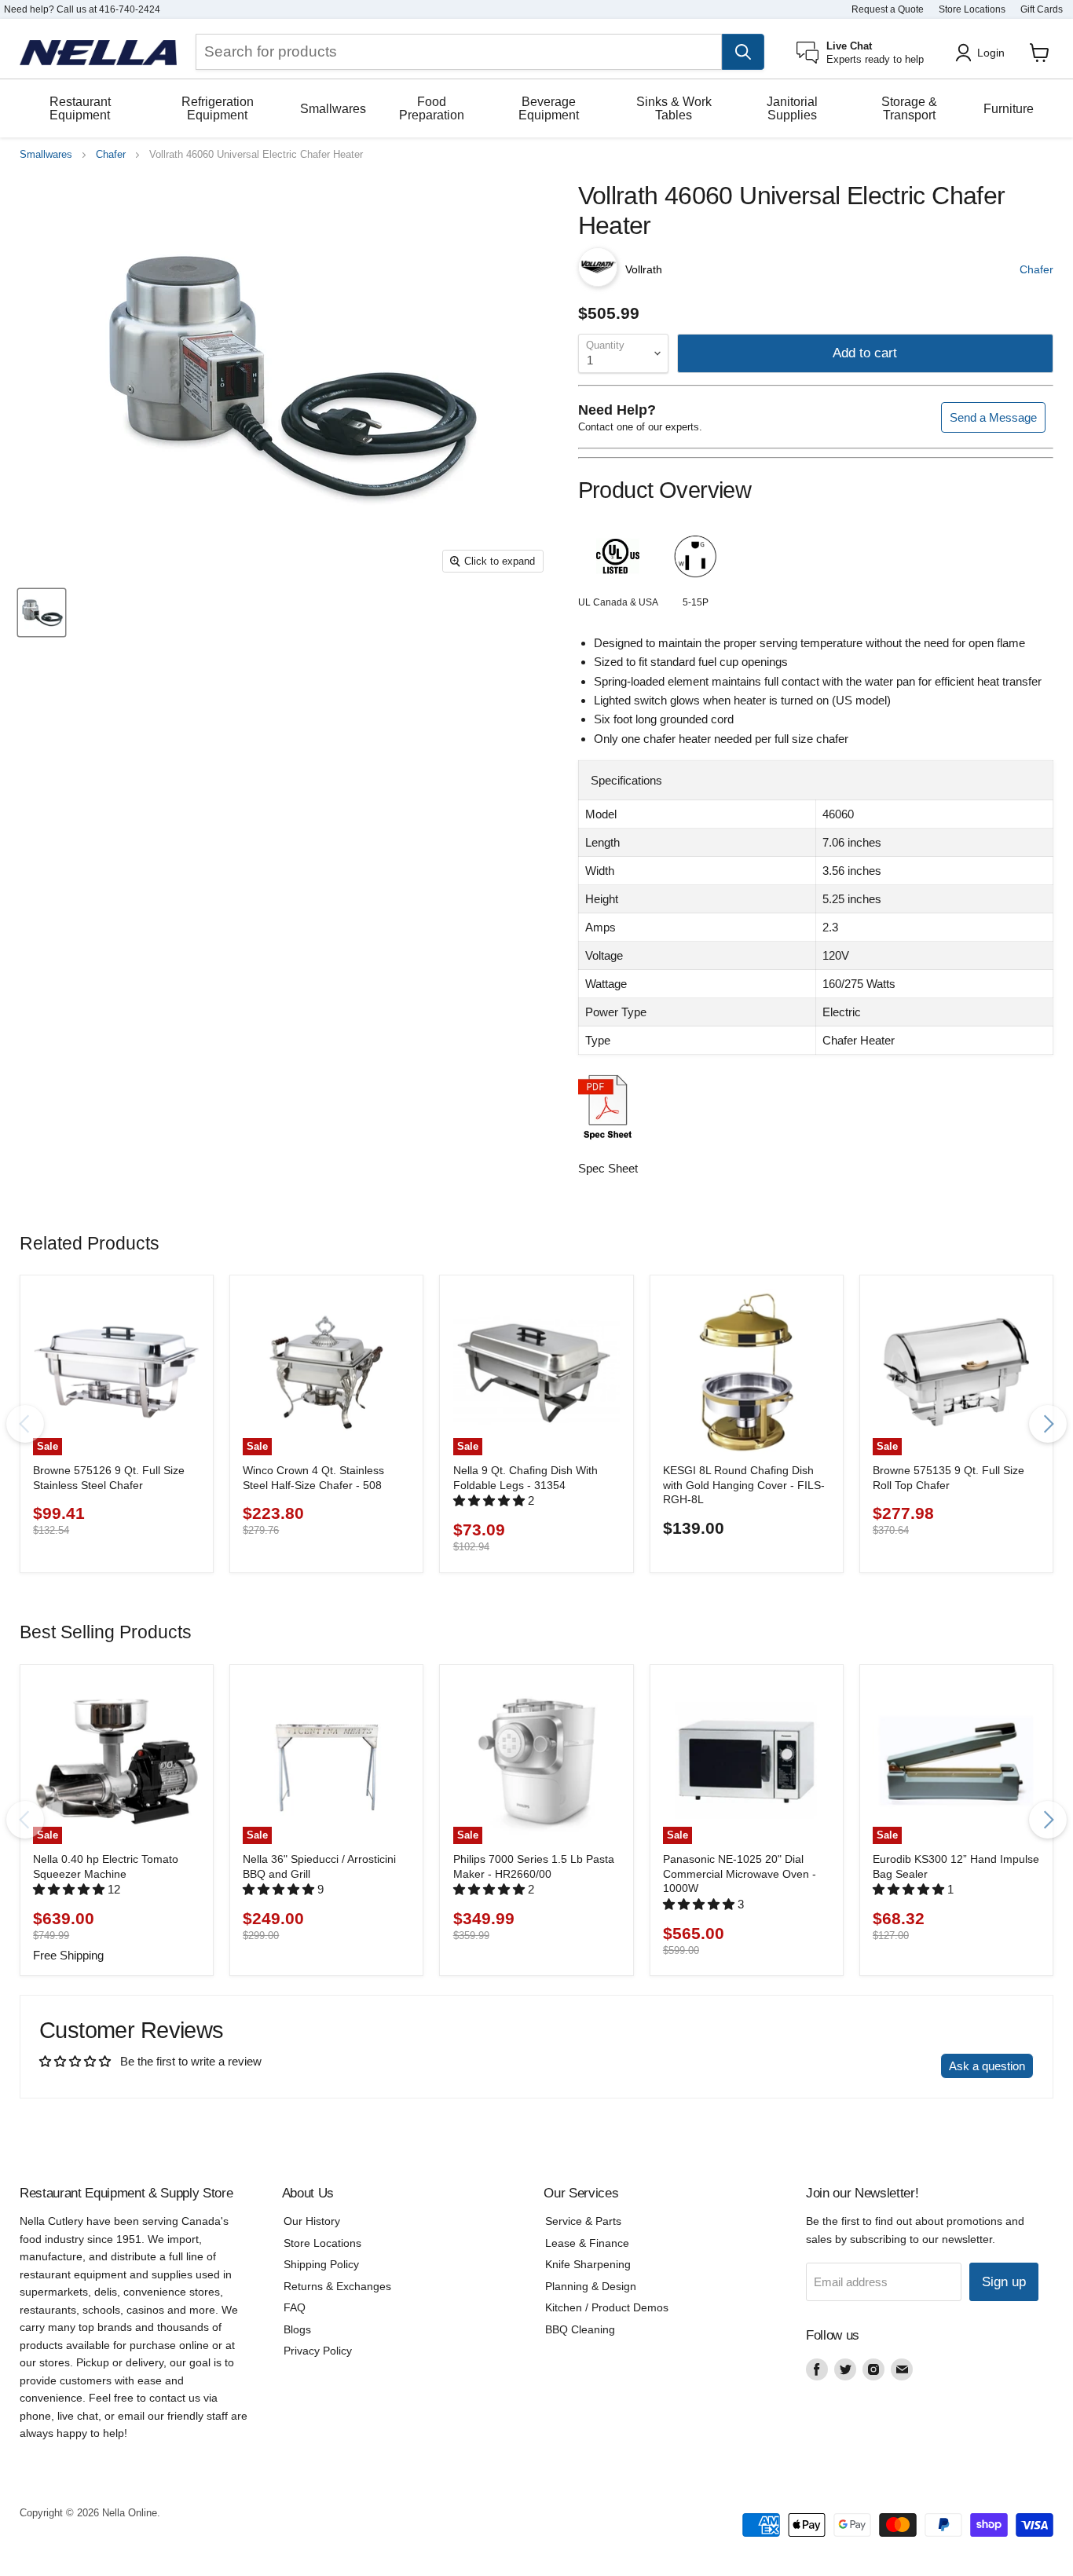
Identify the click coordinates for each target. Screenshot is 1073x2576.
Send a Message (993, 417)
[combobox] (459, 52)
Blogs (297, 2329)
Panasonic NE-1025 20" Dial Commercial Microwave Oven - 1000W (740, 1873)
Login (991, 53)
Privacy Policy (318, 2351)
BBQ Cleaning (580, 2329)
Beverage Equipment (549, 108)
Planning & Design (591, 2286)
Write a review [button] (889, 2066)
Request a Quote (888, 9)
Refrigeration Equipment (218, 108)
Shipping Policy (321, 2264)
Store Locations (972, 9)
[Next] (1048, 1424)
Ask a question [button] (987, 2066)
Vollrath (644, 269)
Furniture (1009, 109)
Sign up (1004, 2282)
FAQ (295, 2307)
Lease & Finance (587, 2243)
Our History (312, 2221)
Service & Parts (583, 2221)
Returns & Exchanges (337, 2286)
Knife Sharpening (588, 2264)
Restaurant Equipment (80, 108)
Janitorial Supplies (792, 108)
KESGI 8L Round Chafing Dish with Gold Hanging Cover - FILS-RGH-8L (744, 1485)
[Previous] (25, 1424)
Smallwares (333, 109)
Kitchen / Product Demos (607, 2307)
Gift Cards (1042, 9)
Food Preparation (432, 108)
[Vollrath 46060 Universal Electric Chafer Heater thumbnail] (42, 613)
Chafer (111, 155)
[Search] (743, 52)
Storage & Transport (909, 108)
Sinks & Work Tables (674, 108)
